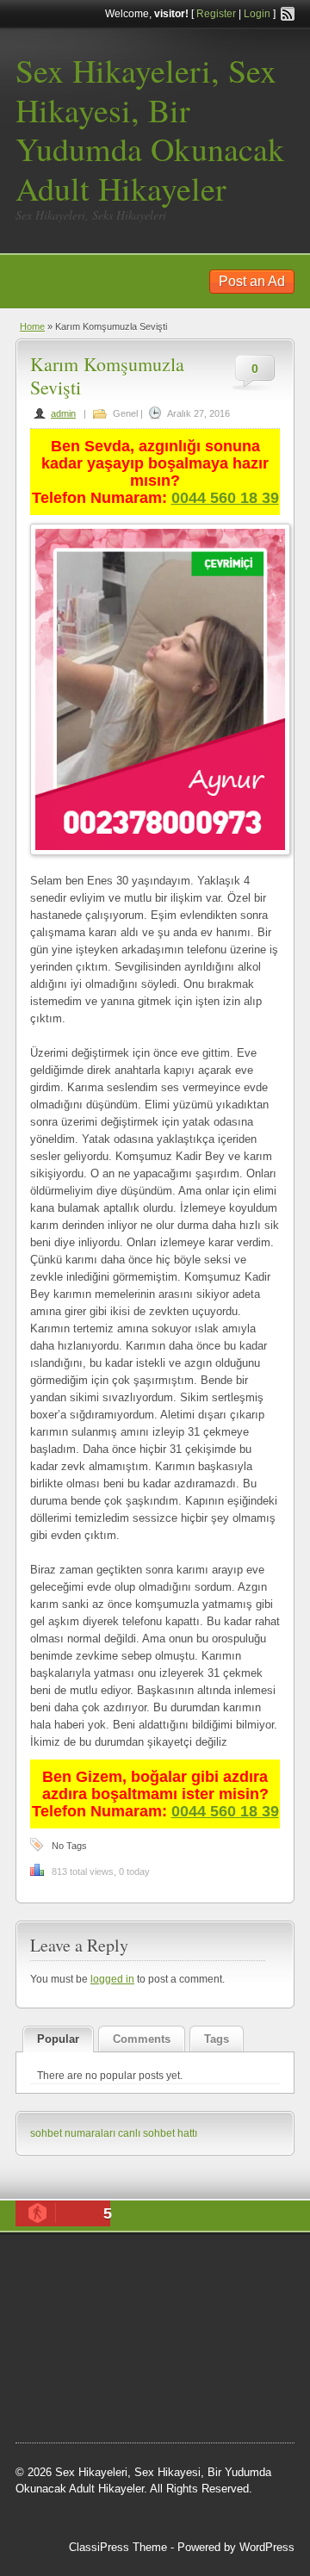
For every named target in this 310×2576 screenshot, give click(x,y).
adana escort (132, 2266)
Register (216, 14)
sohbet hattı (99, 2309)
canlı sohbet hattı (158, 2133)
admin (63, 413)
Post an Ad (252, 281)
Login (257, 14)
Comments (142, 2039)
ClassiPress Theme (118, 2547)
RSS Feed (288, 14)
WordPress (267, 2547)
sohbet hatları (120, 2396)
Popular (58, 2039)
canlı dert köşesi (141, 2353)
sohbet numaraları (73, 2133)
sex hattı (212, 2353)
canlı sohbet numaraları (196, 2331)
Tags (217, 2039)
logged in (112, 1979)
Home (32, 326)
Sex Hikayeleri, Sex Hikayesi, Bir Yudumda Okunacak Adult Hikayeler (150, 129)
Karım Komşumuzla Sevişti (107, 375)
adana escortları (216, 2266)
